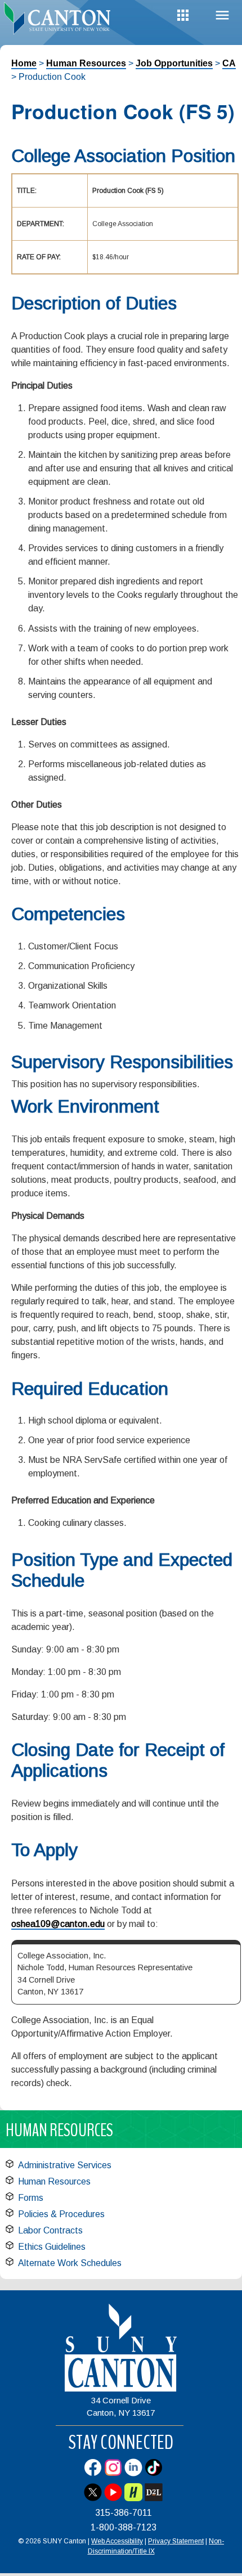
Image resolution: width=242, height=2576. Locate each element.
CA (229, 63)
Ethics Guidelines (52, 2247)
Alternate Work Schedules (70, 2263)
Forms (31, 2198)
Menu (222, 15)
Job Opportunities (174, 63)
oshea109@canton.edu (58, 1924)
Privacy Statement (176, 2541)
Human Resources (86, 63)
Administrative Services (65, 2165)
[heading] (60, 19)
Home (24, 63)
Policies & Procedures (61, 2214)
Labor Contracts (50, 2230)
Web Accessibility (117, 2541)
